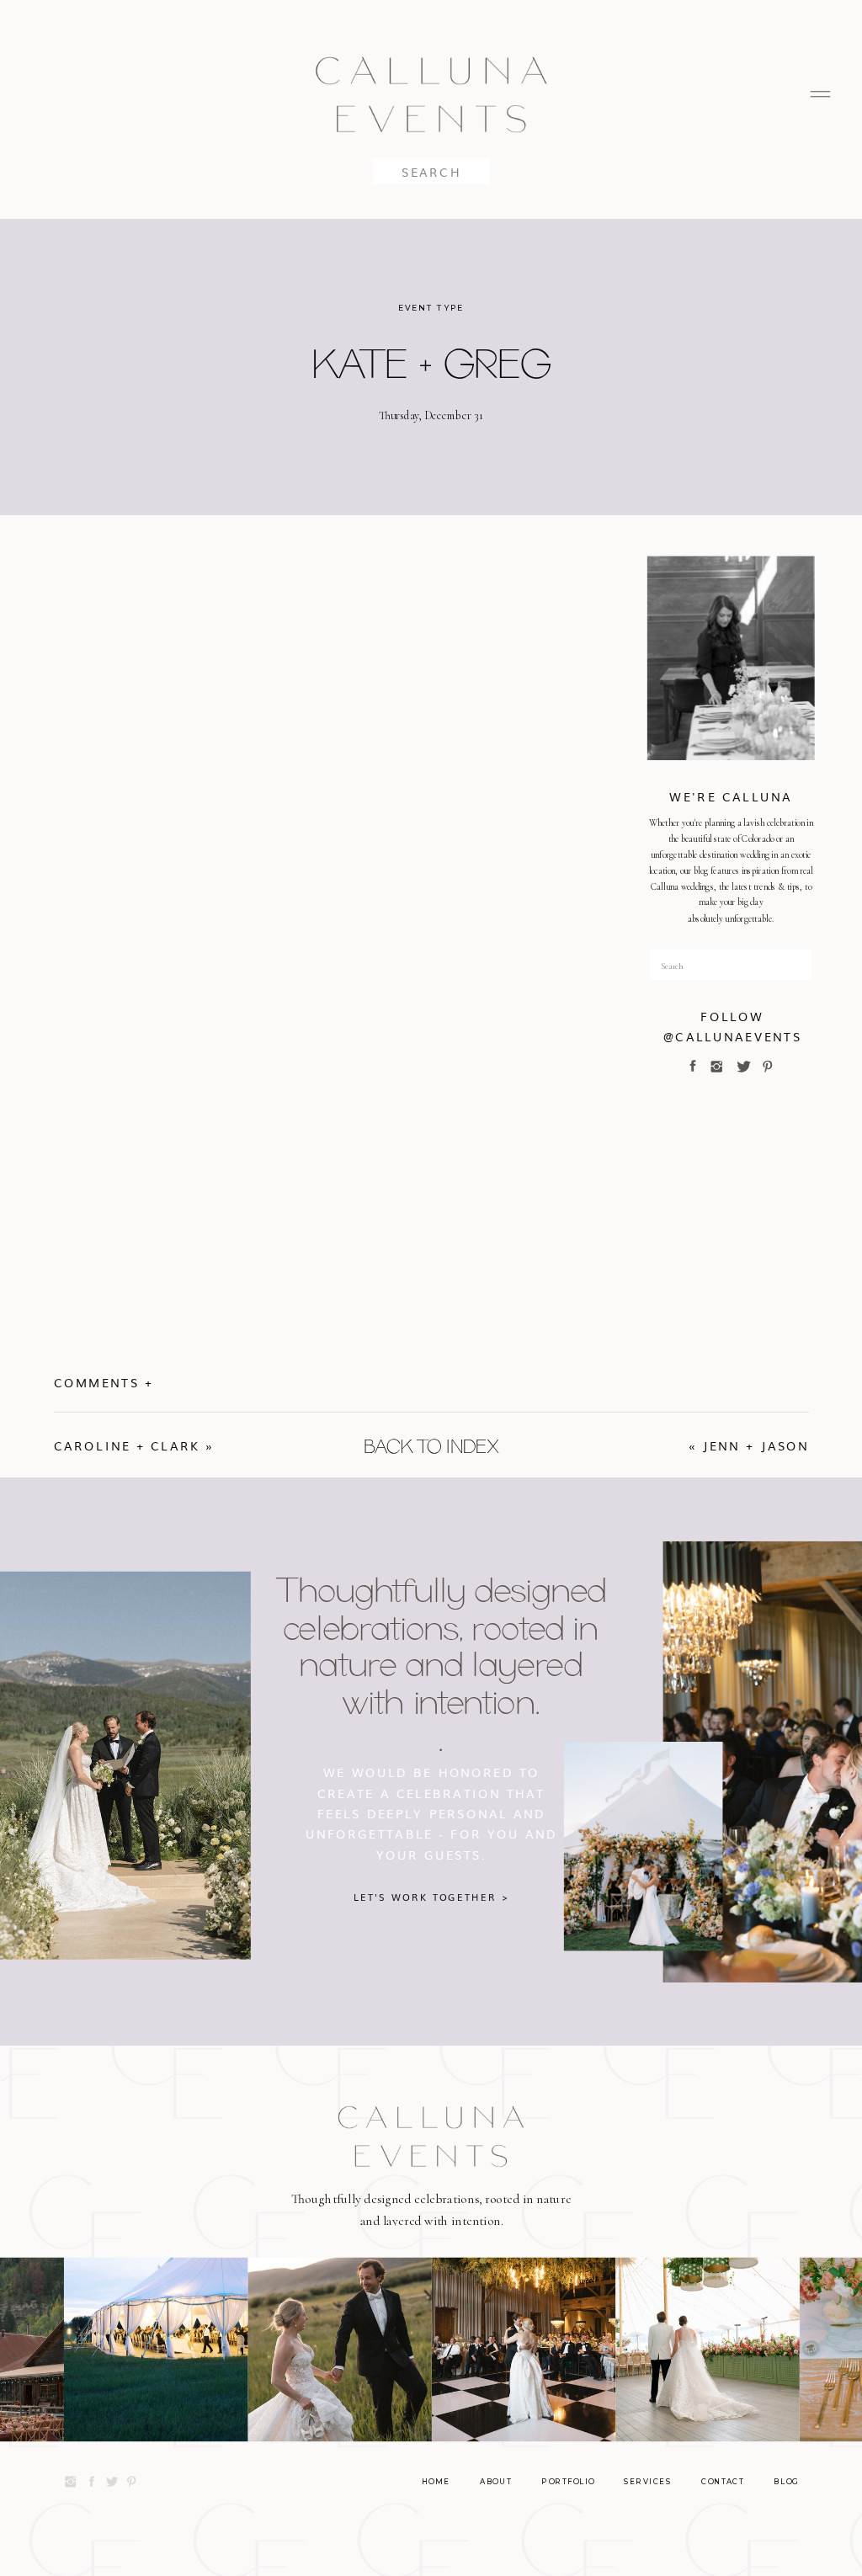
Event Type (431, 308)
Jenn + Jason (756, 1445)
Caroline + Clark (127, 1445)
